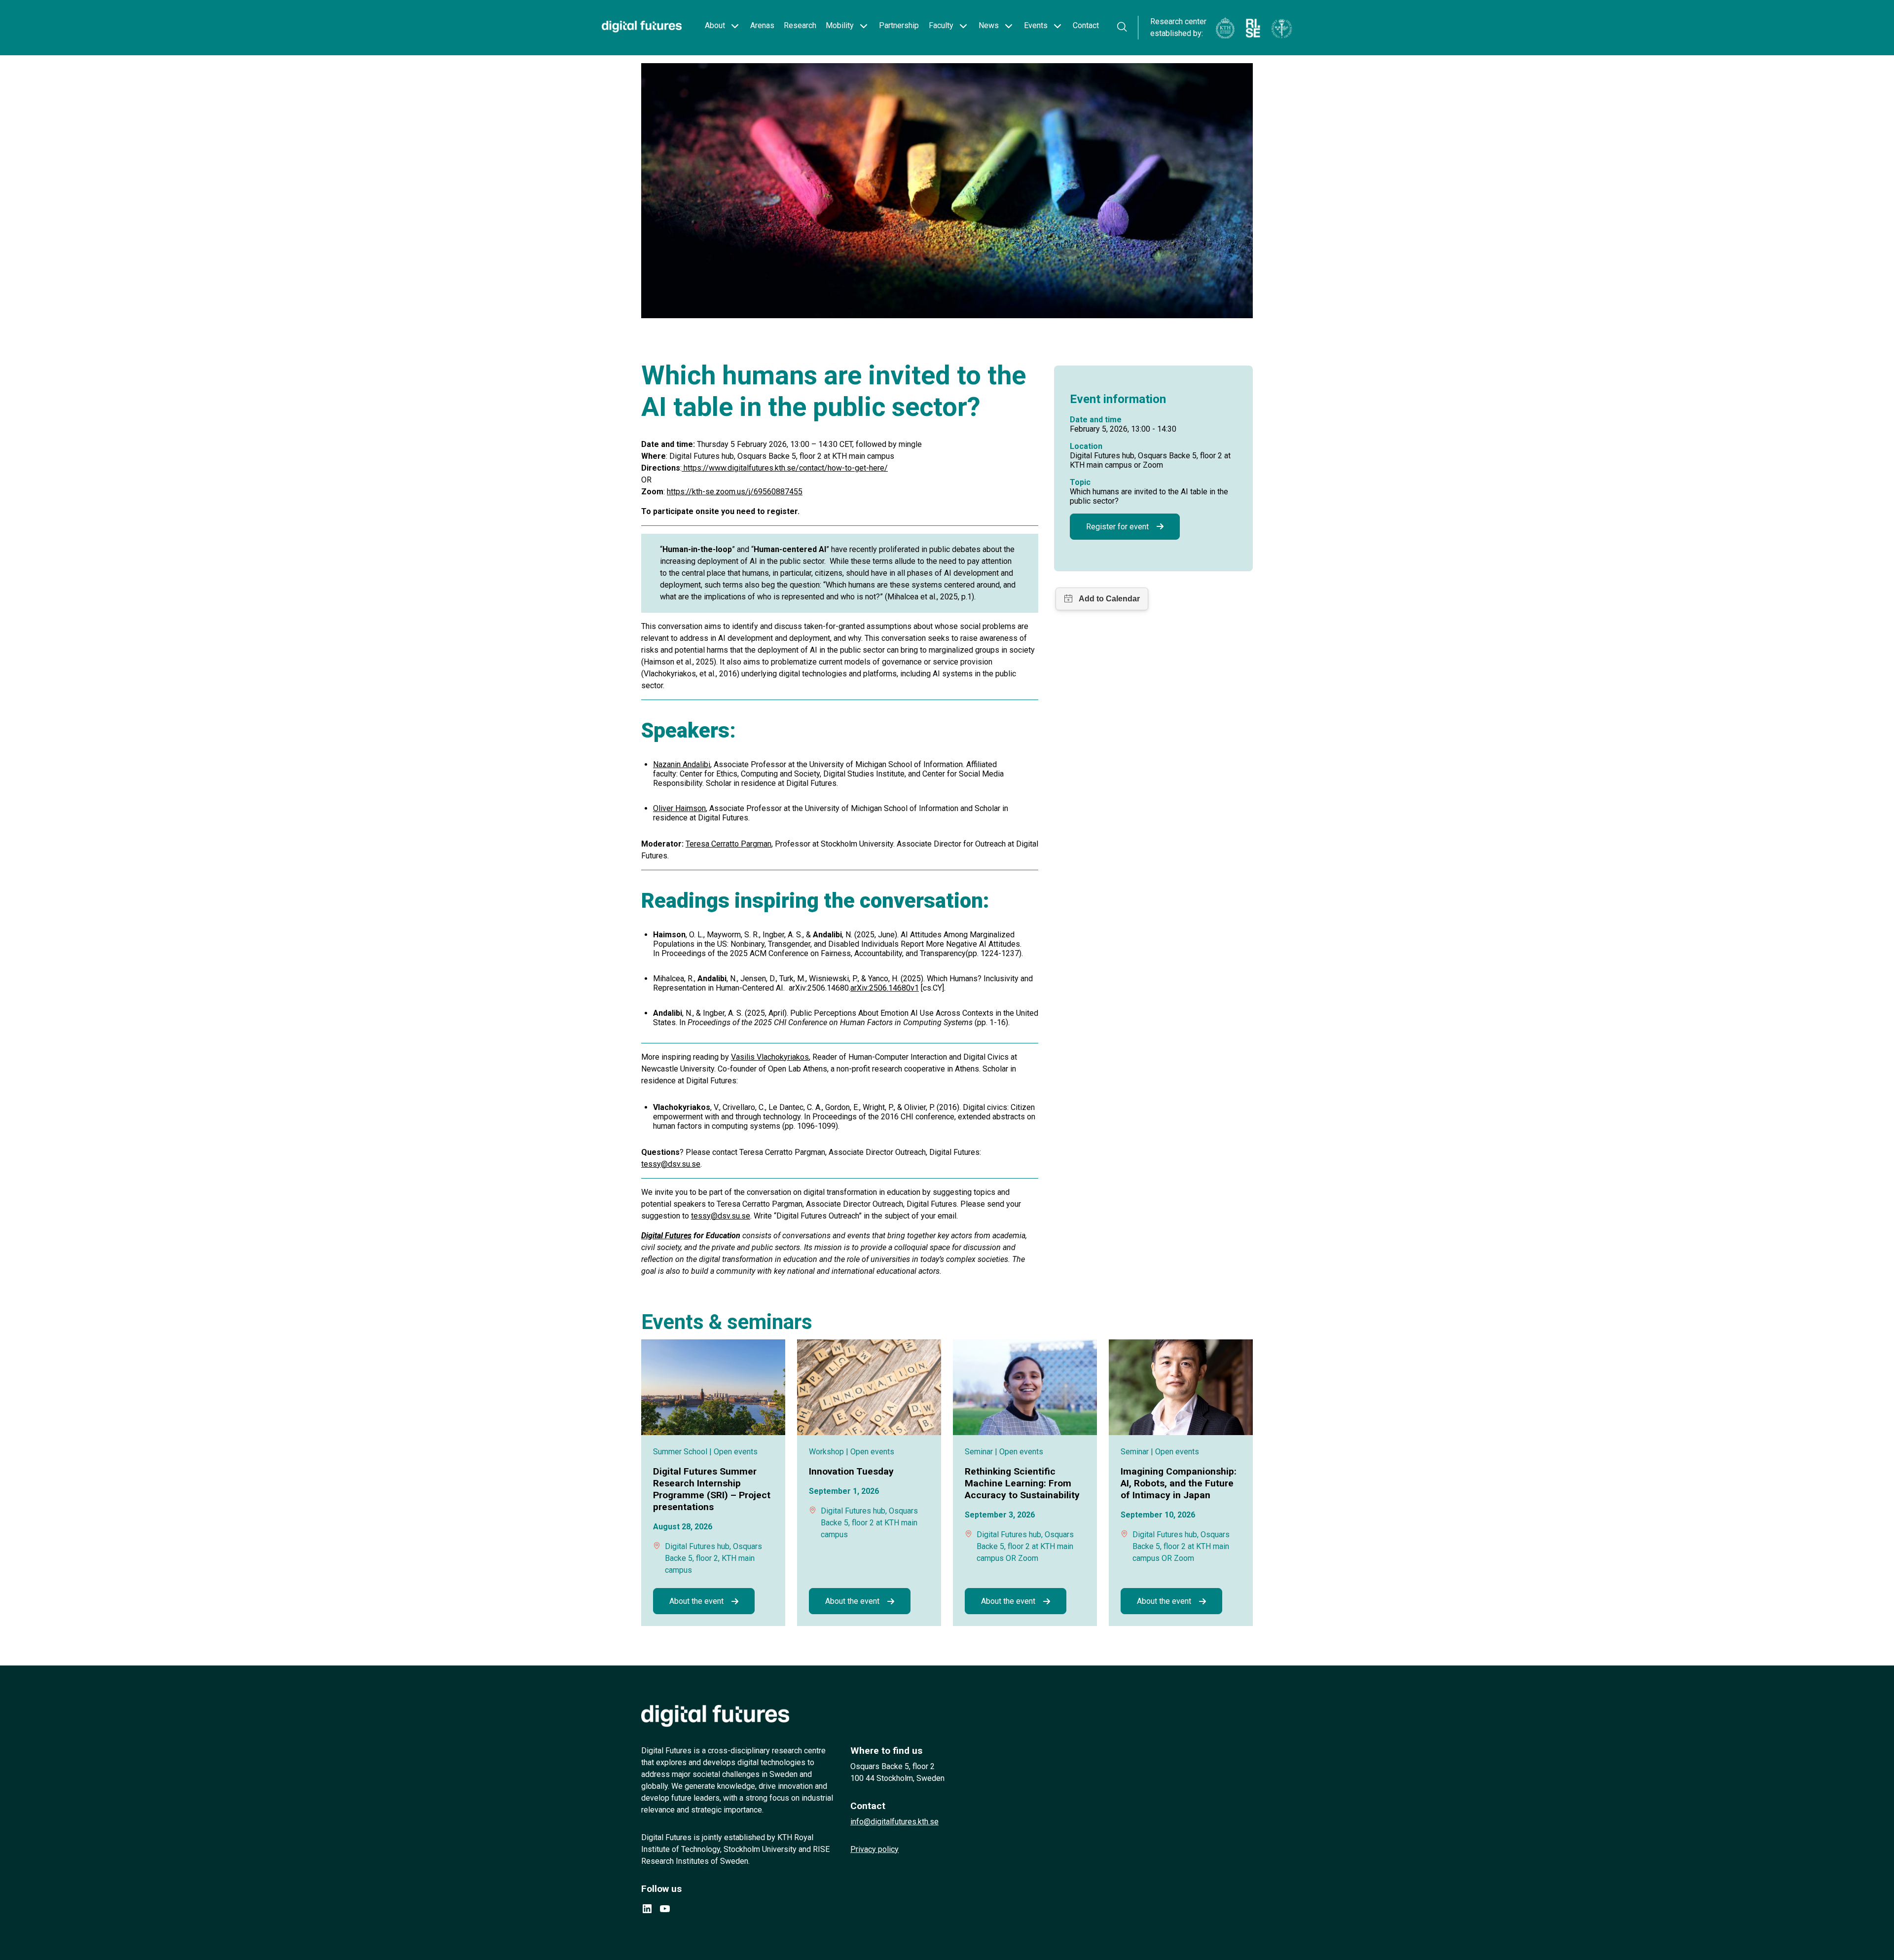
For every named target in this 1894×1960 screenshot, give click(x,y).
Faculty (941, 25)
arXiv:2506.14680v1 (885, 988)
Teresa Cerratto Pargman (728, 844)
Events (1036, 25)
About (715, 25)
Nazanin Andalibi (682, 764)
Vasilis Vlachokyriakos (770, 1057)
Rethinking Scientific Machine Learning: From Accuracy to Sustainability (1022, 1483)
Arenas (762, 25)
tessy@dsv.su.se (671, 1164)
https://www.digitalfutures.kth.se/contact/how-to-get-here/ (785, 468)
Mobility (840, 25)
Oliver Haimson (679, 808)
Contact (1086, 25)
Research (800, 25)
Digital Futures (666, 1236)
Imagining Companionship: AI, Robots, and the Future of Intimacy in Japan (1179, 1483)
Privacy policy (874, 1849)
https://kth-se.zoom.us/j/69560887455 (735, 492)
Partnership (899, 25)
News (989, 25)
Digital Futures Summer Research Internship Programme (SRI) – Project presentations (712, 1489)
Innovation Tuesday (851, 1471)
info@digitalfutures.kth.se (894, 1822)
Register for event (1117, 527)
